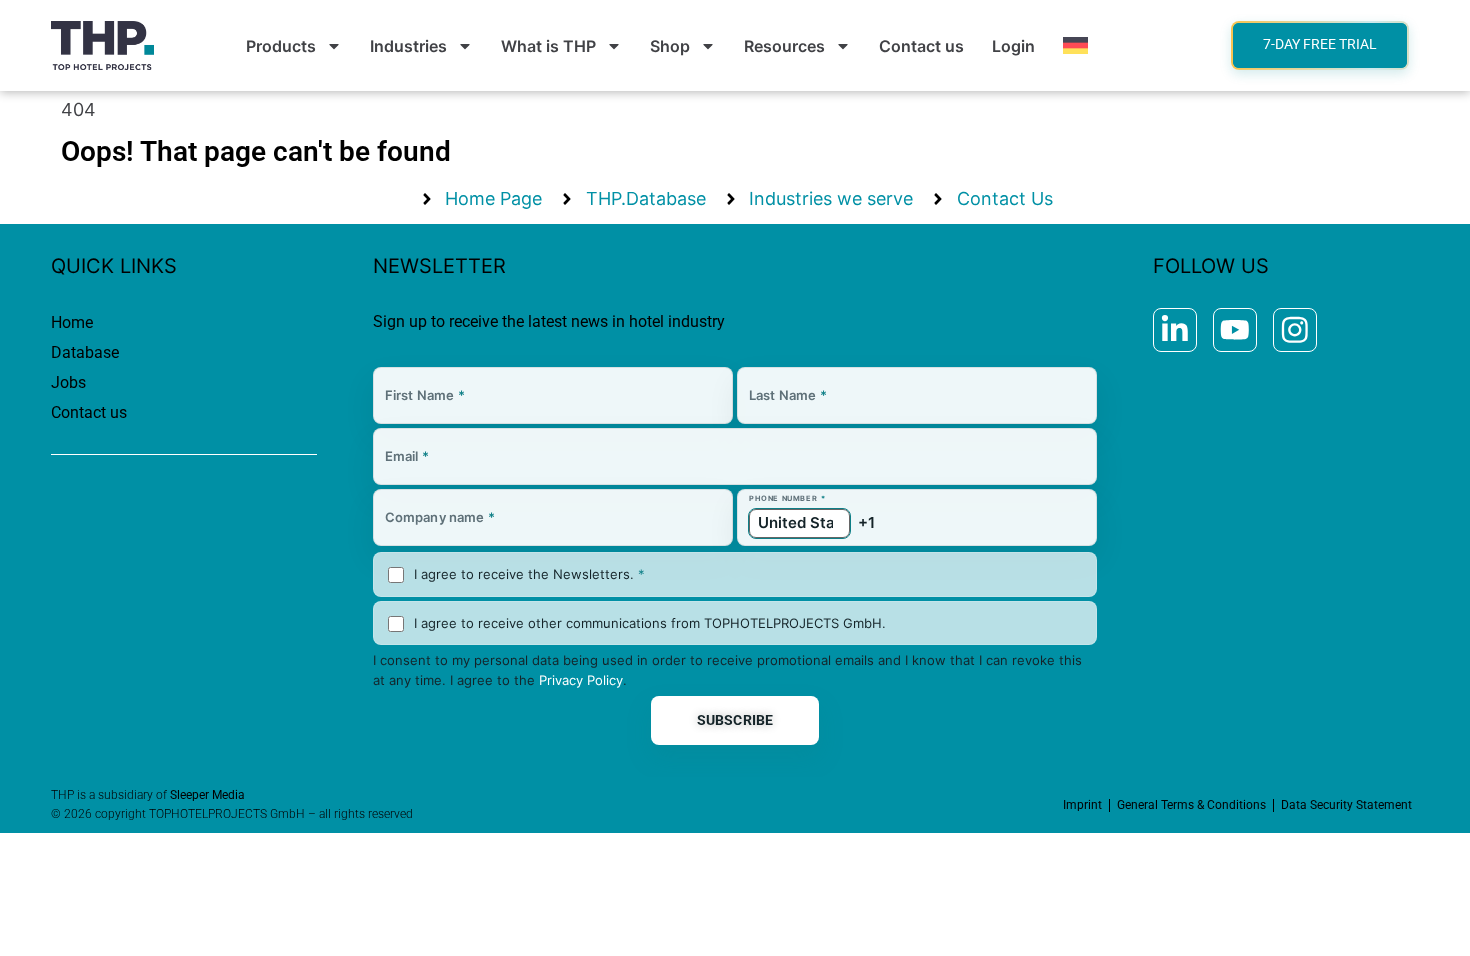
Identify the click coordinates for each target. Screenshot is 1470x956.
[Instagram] (1295, 330)
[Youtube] (1235, 330)
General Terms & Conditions (1191, 805)
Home (72, 322)
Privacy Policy (581, 680)
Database (85, 352)
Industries (408, 46)
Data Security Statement (1346, 805)
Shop (670, 46)
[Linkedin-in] (1175, 330)
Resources (784, 46)
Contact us (921, 46)
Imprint (1082, 805)
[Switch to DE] (1075, 46)
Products (281, 46)
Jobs (68, 382)
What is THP (548, 46)
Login (1013, 46)
